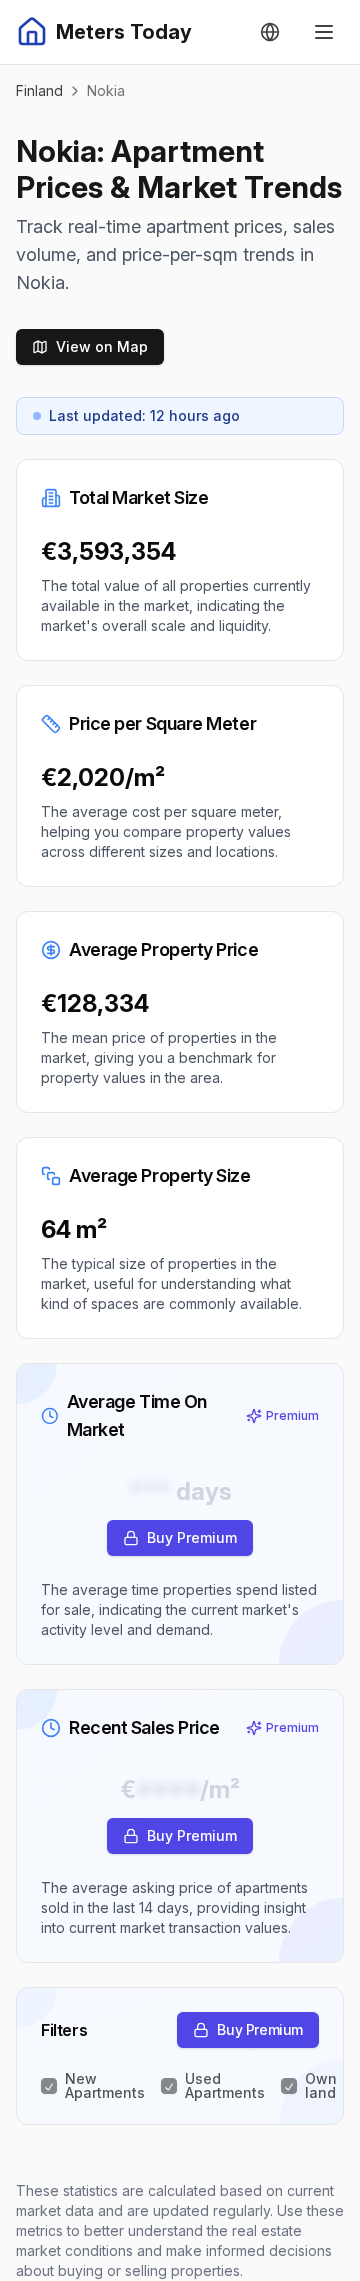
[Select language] (270, 32)
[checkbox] (49, 2086)
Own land (321, 2086)
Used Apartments (225, 2086)
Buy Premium (192, 1537)
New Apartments (105, 2086)
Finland (39, 90)
